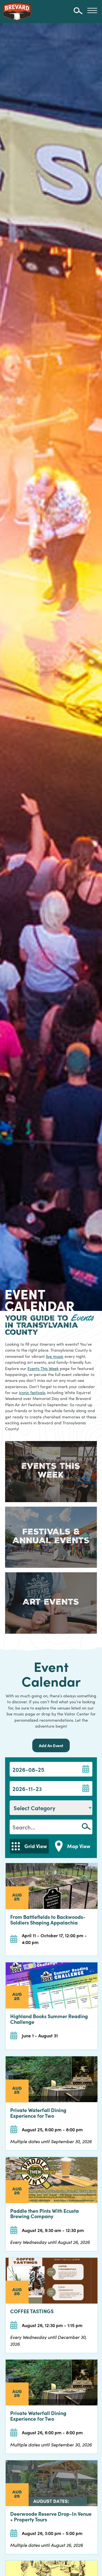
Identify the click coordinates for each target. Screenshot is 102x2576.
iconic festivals (32, 1392)
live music (55, 1356)
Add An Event (51, 1745)
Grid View (36, 1846)
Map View (79, 1846)
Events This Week (43, 1368)
